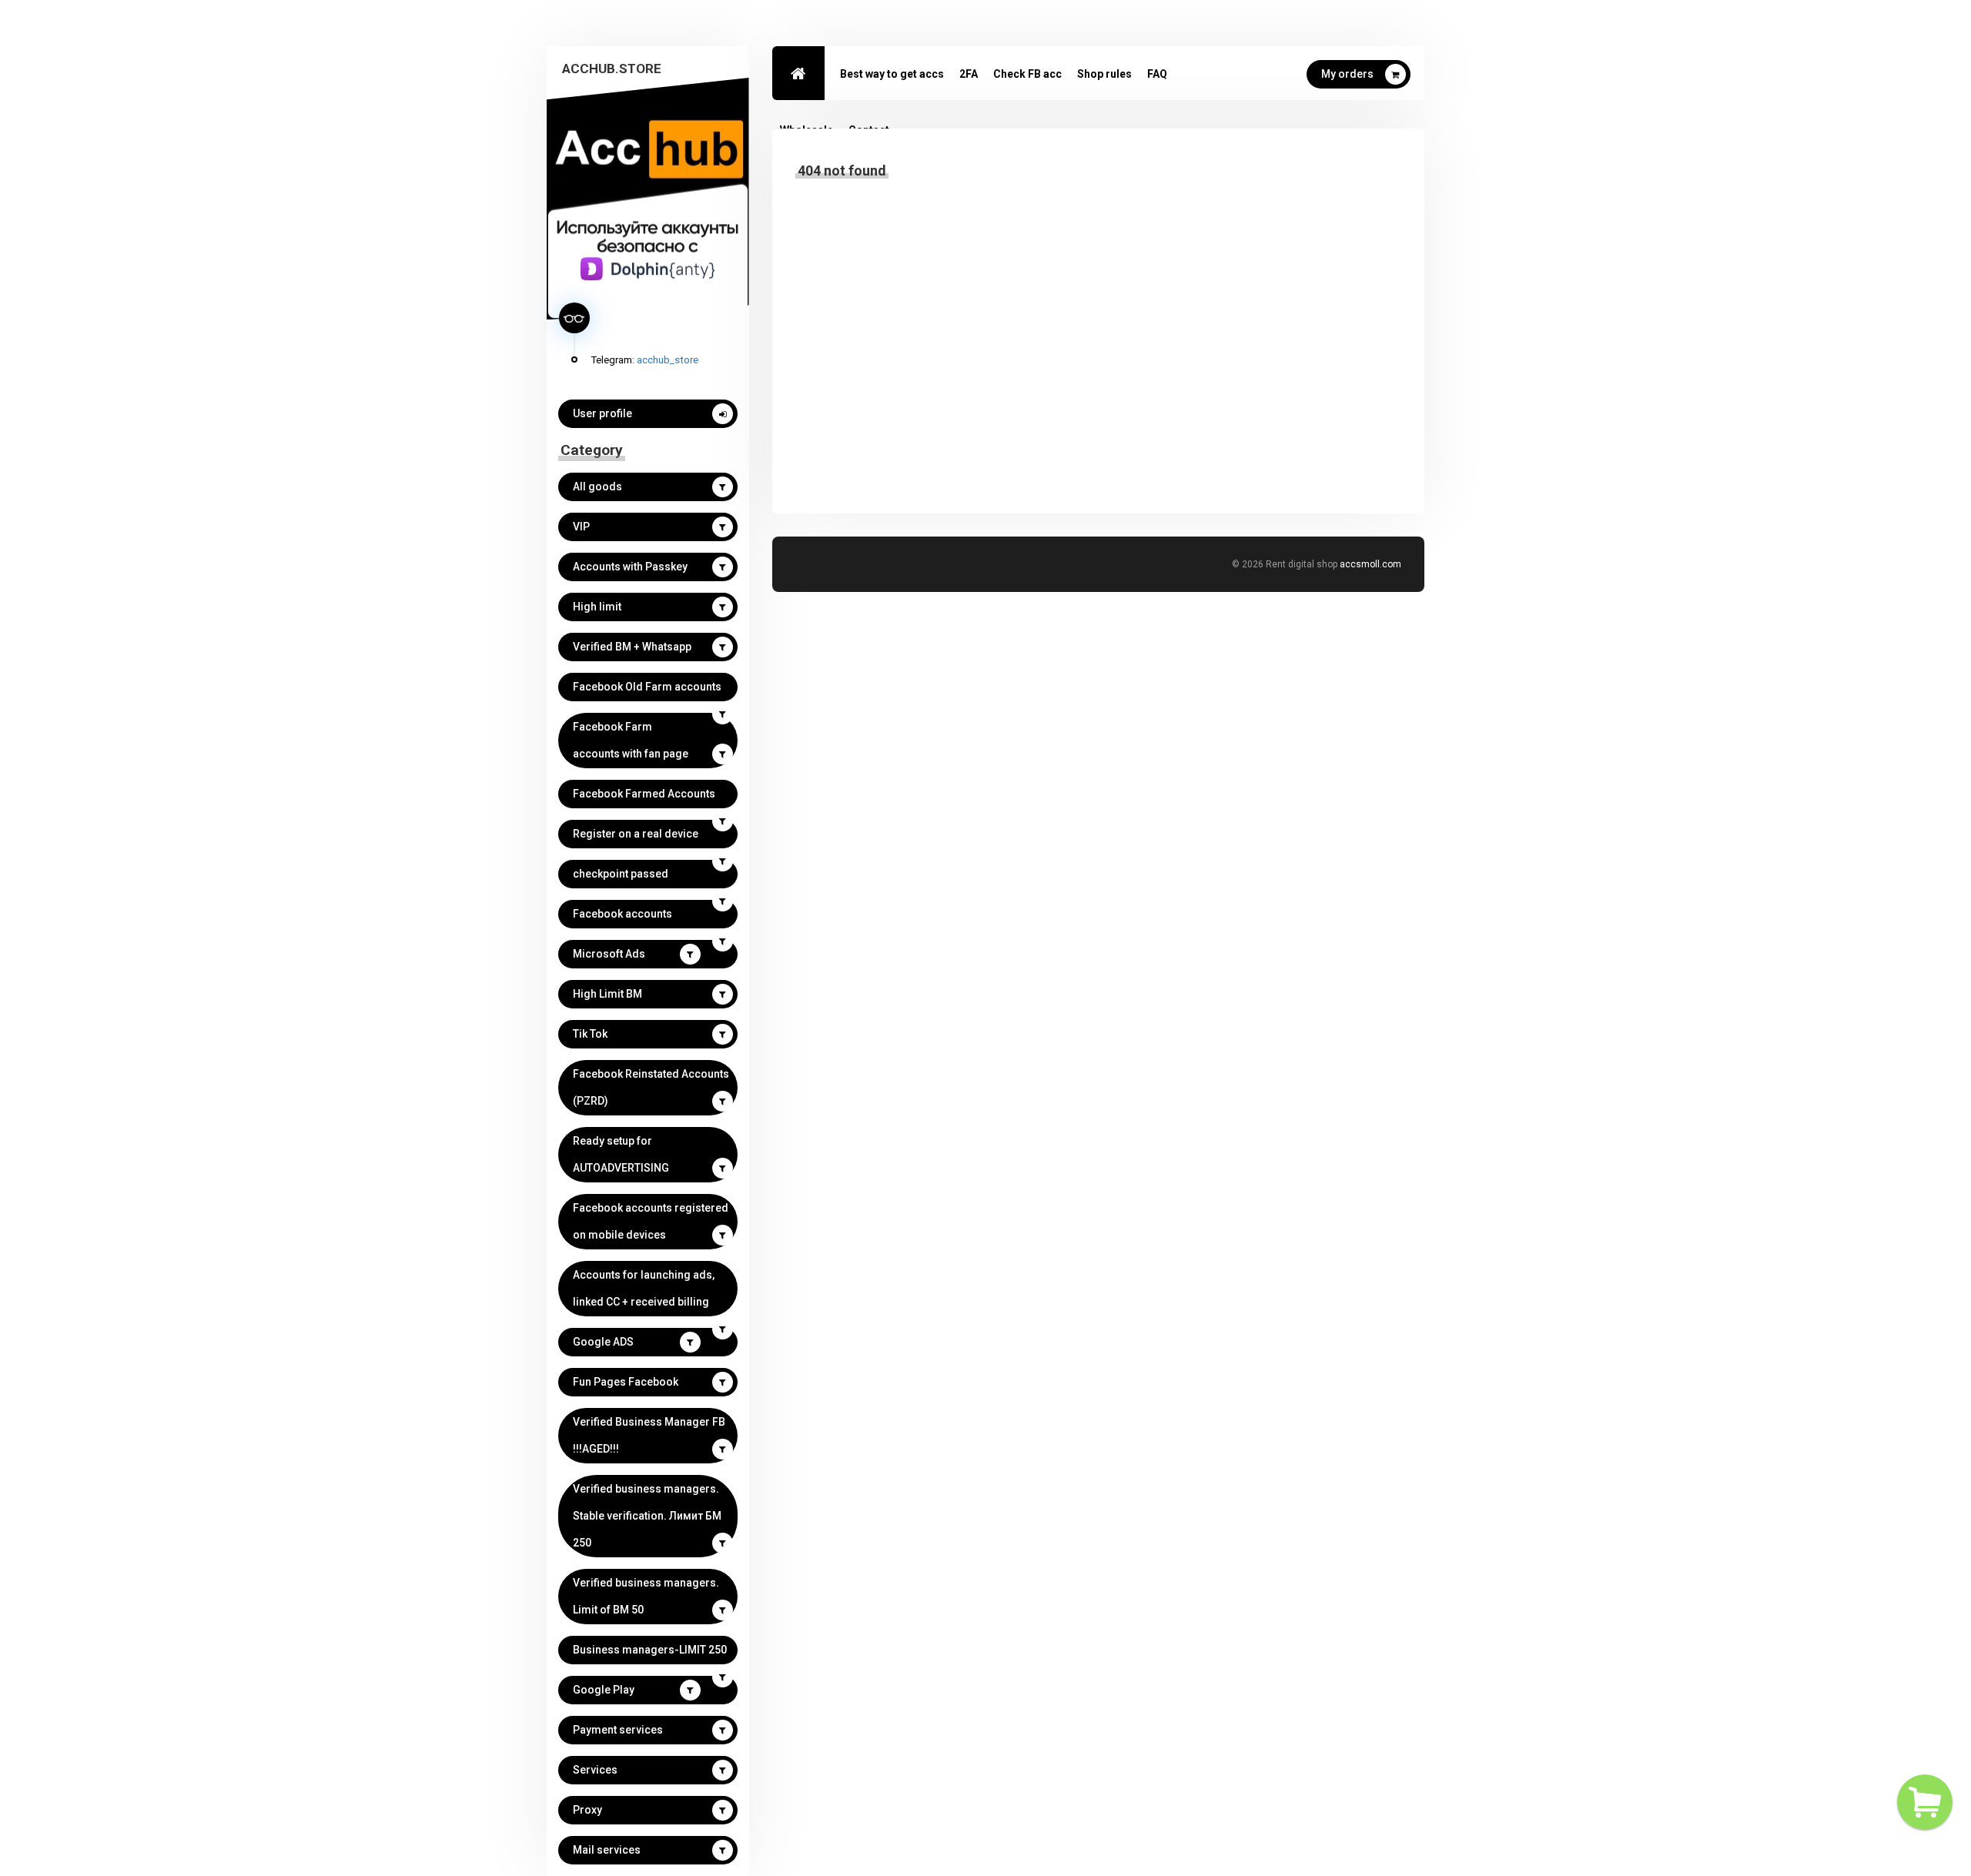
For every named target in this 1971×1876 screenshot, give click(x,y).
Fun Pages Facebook (626, 1382)
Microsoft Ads (609, 954)
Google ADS (603, 1342)
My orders (1347, 74)
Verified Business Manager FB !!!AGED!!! (649, 1435)
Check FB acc (1027, 74)
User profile (602, 413)
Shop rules (1104, 74)
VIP (581, 527)
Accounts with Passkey (630, 567)
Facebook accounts (622, 914)
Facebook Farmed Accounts (644, 794)
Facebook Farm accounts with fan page (631, 740)
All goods (597, 487)
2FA (969, 74)
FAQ (1157, 74)
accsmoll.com (1370, 564)
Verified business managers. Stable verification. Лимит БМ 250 (647, 1516)
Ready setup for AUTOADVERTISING (621, 1154)
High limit (597, 607)
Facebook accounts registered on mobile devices (651, 1221)
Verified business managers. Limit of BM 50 (646, 1596)
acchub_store (668, 359)
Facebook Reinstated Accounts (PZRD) (651, 1087)
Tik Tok (590, 1034)
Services (595, 1770)
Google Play (604, 1690)
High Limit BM (607, 994)
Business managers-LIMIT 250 (650, 1650)
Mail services (607, 1850)
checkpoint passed (621, 874)
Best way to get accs (892, 74)
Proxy (587, 1810)
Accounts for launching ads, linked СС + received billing (644, 1288)
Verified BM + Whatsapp (632, 647)
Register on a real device (636, 834)
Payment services (618, 1730)
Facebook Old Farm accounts (647, 687)
